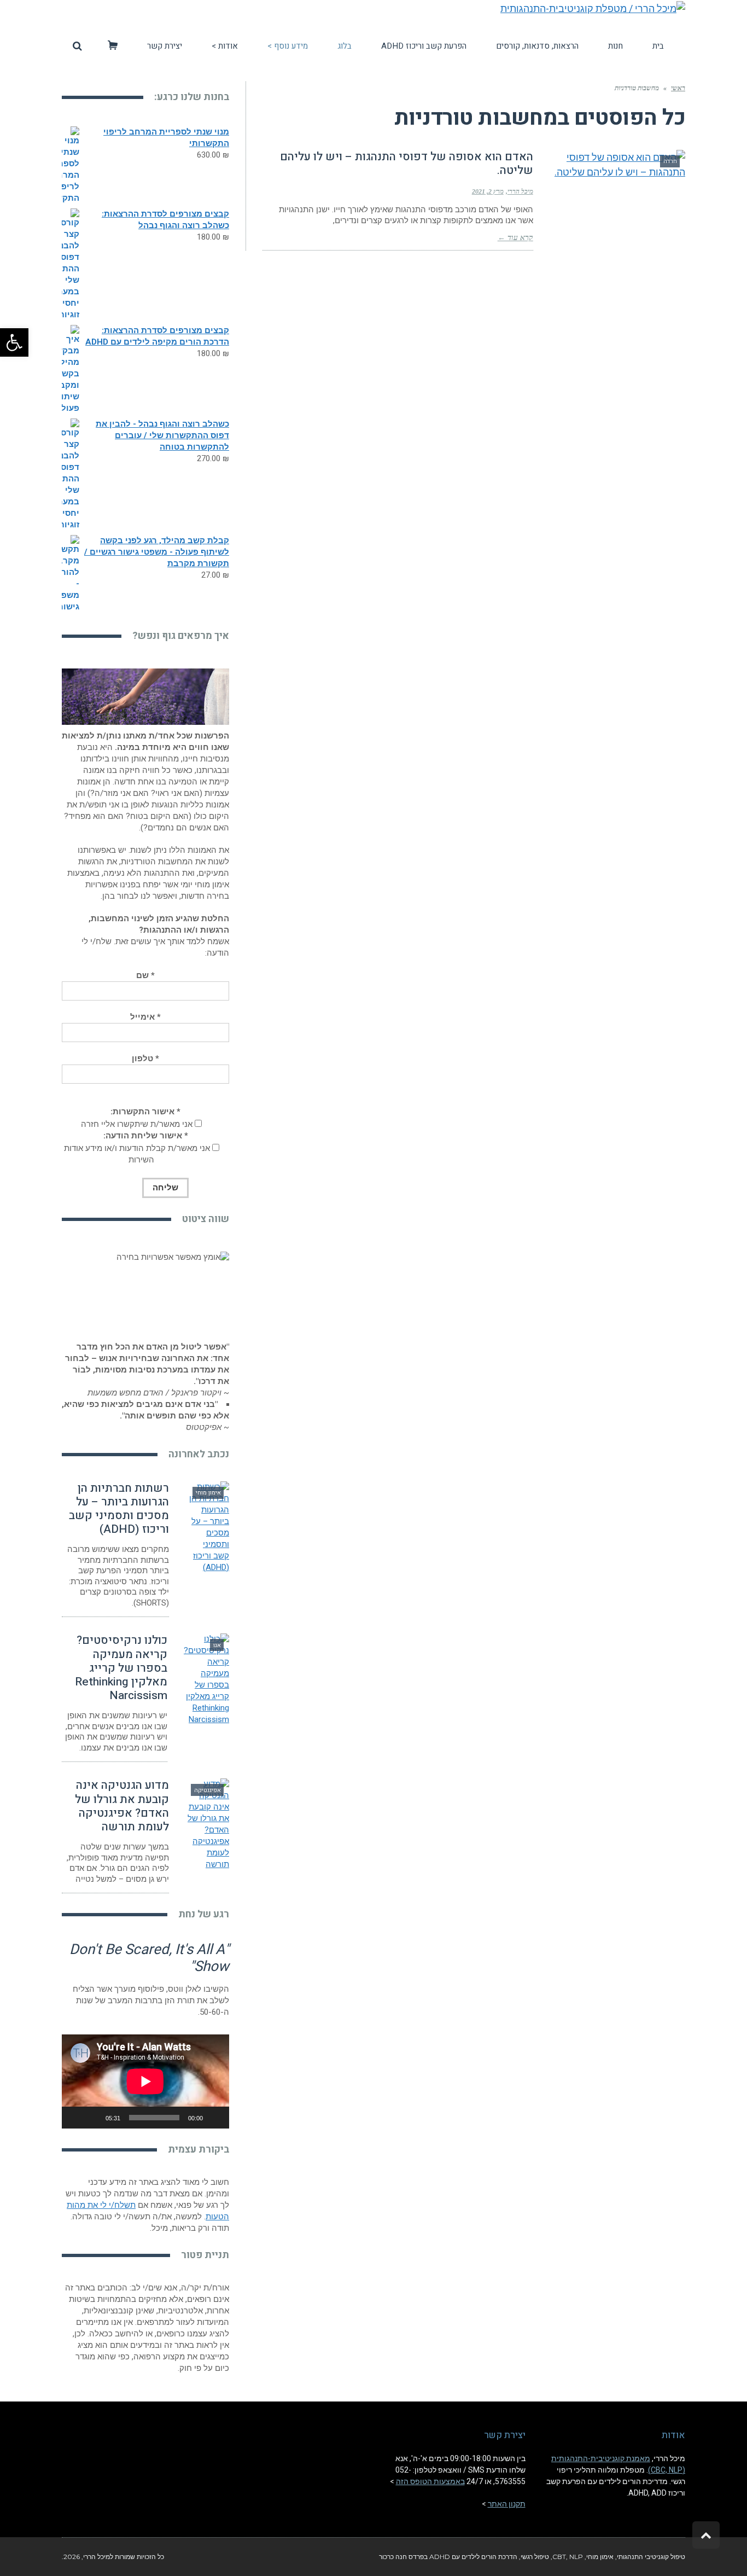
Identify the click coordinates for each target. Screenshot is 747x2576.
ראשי (678, 88)
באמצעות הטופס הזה (430, 2481)
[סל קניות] (113, 46)
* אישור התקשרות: (145, 1112)
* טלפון (145, 1059)
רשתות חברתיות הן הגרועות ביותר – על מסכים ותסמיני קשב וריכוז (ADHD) (119, 1509)
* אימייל (145, 1017)
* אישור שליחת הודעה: (146, 1136)
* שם (145, 975)
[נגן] (215, 2118)
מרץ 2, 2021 (488, 191)
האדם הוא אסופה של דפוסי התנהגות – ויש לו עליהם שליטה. (407, 164)
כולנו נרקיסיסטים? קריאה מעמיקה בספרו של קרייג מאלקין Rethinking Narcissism (121, 1668)
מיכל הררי (520, 191)
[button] (14, 342)
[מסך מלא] (76, 2118)
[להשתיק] (94, 2118)
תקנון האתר (507, 2504)
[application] (145, 2081)
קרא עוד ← (515, 238)
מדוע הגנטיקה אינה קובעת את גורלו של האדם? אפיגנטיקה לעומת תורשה (122, 1806)
